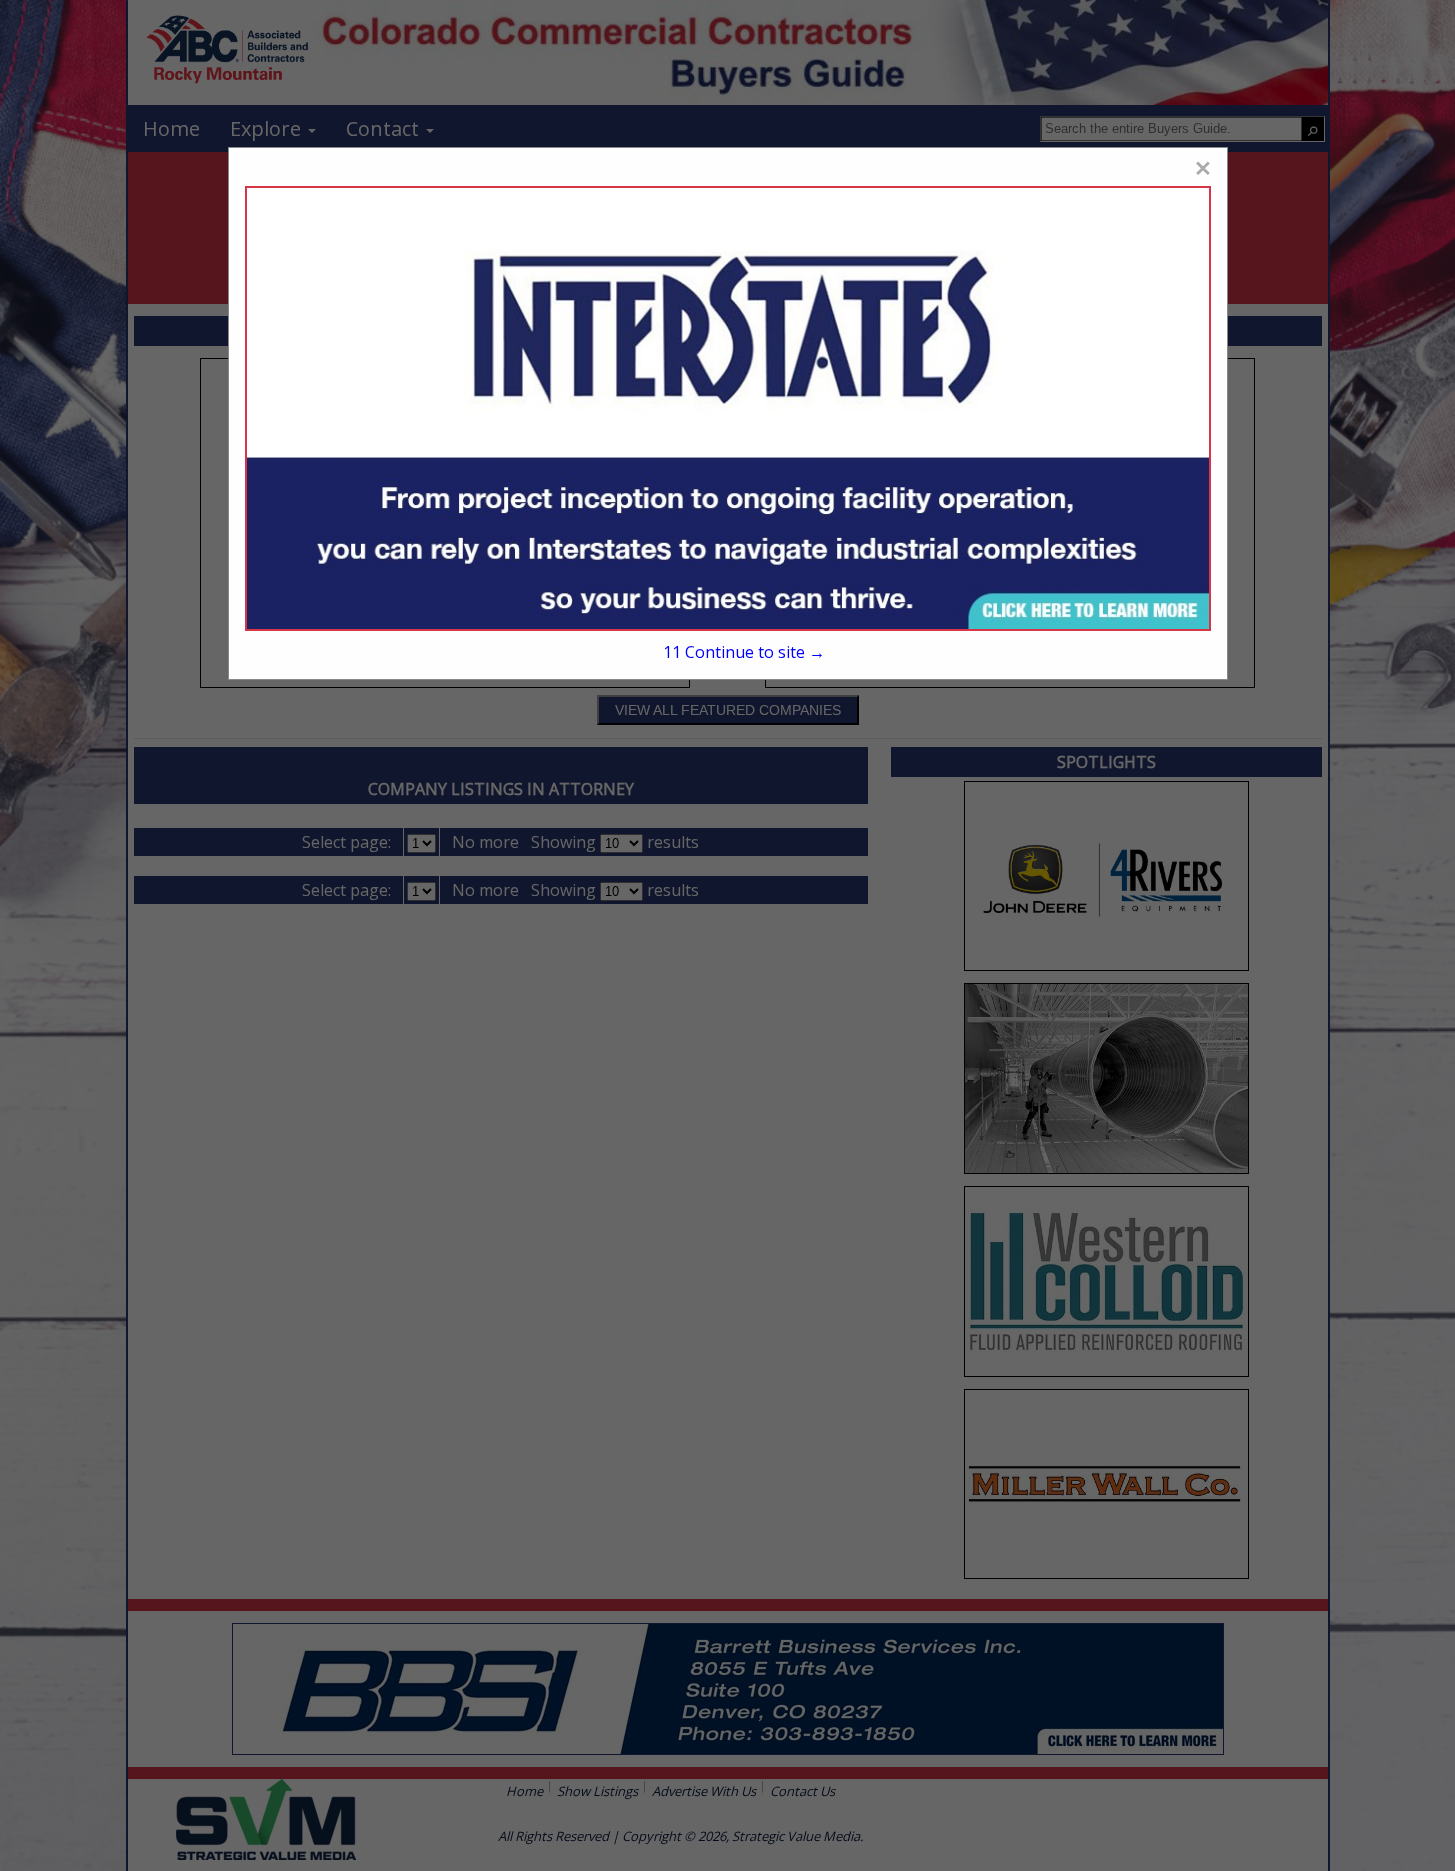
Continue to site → (744, 652)
